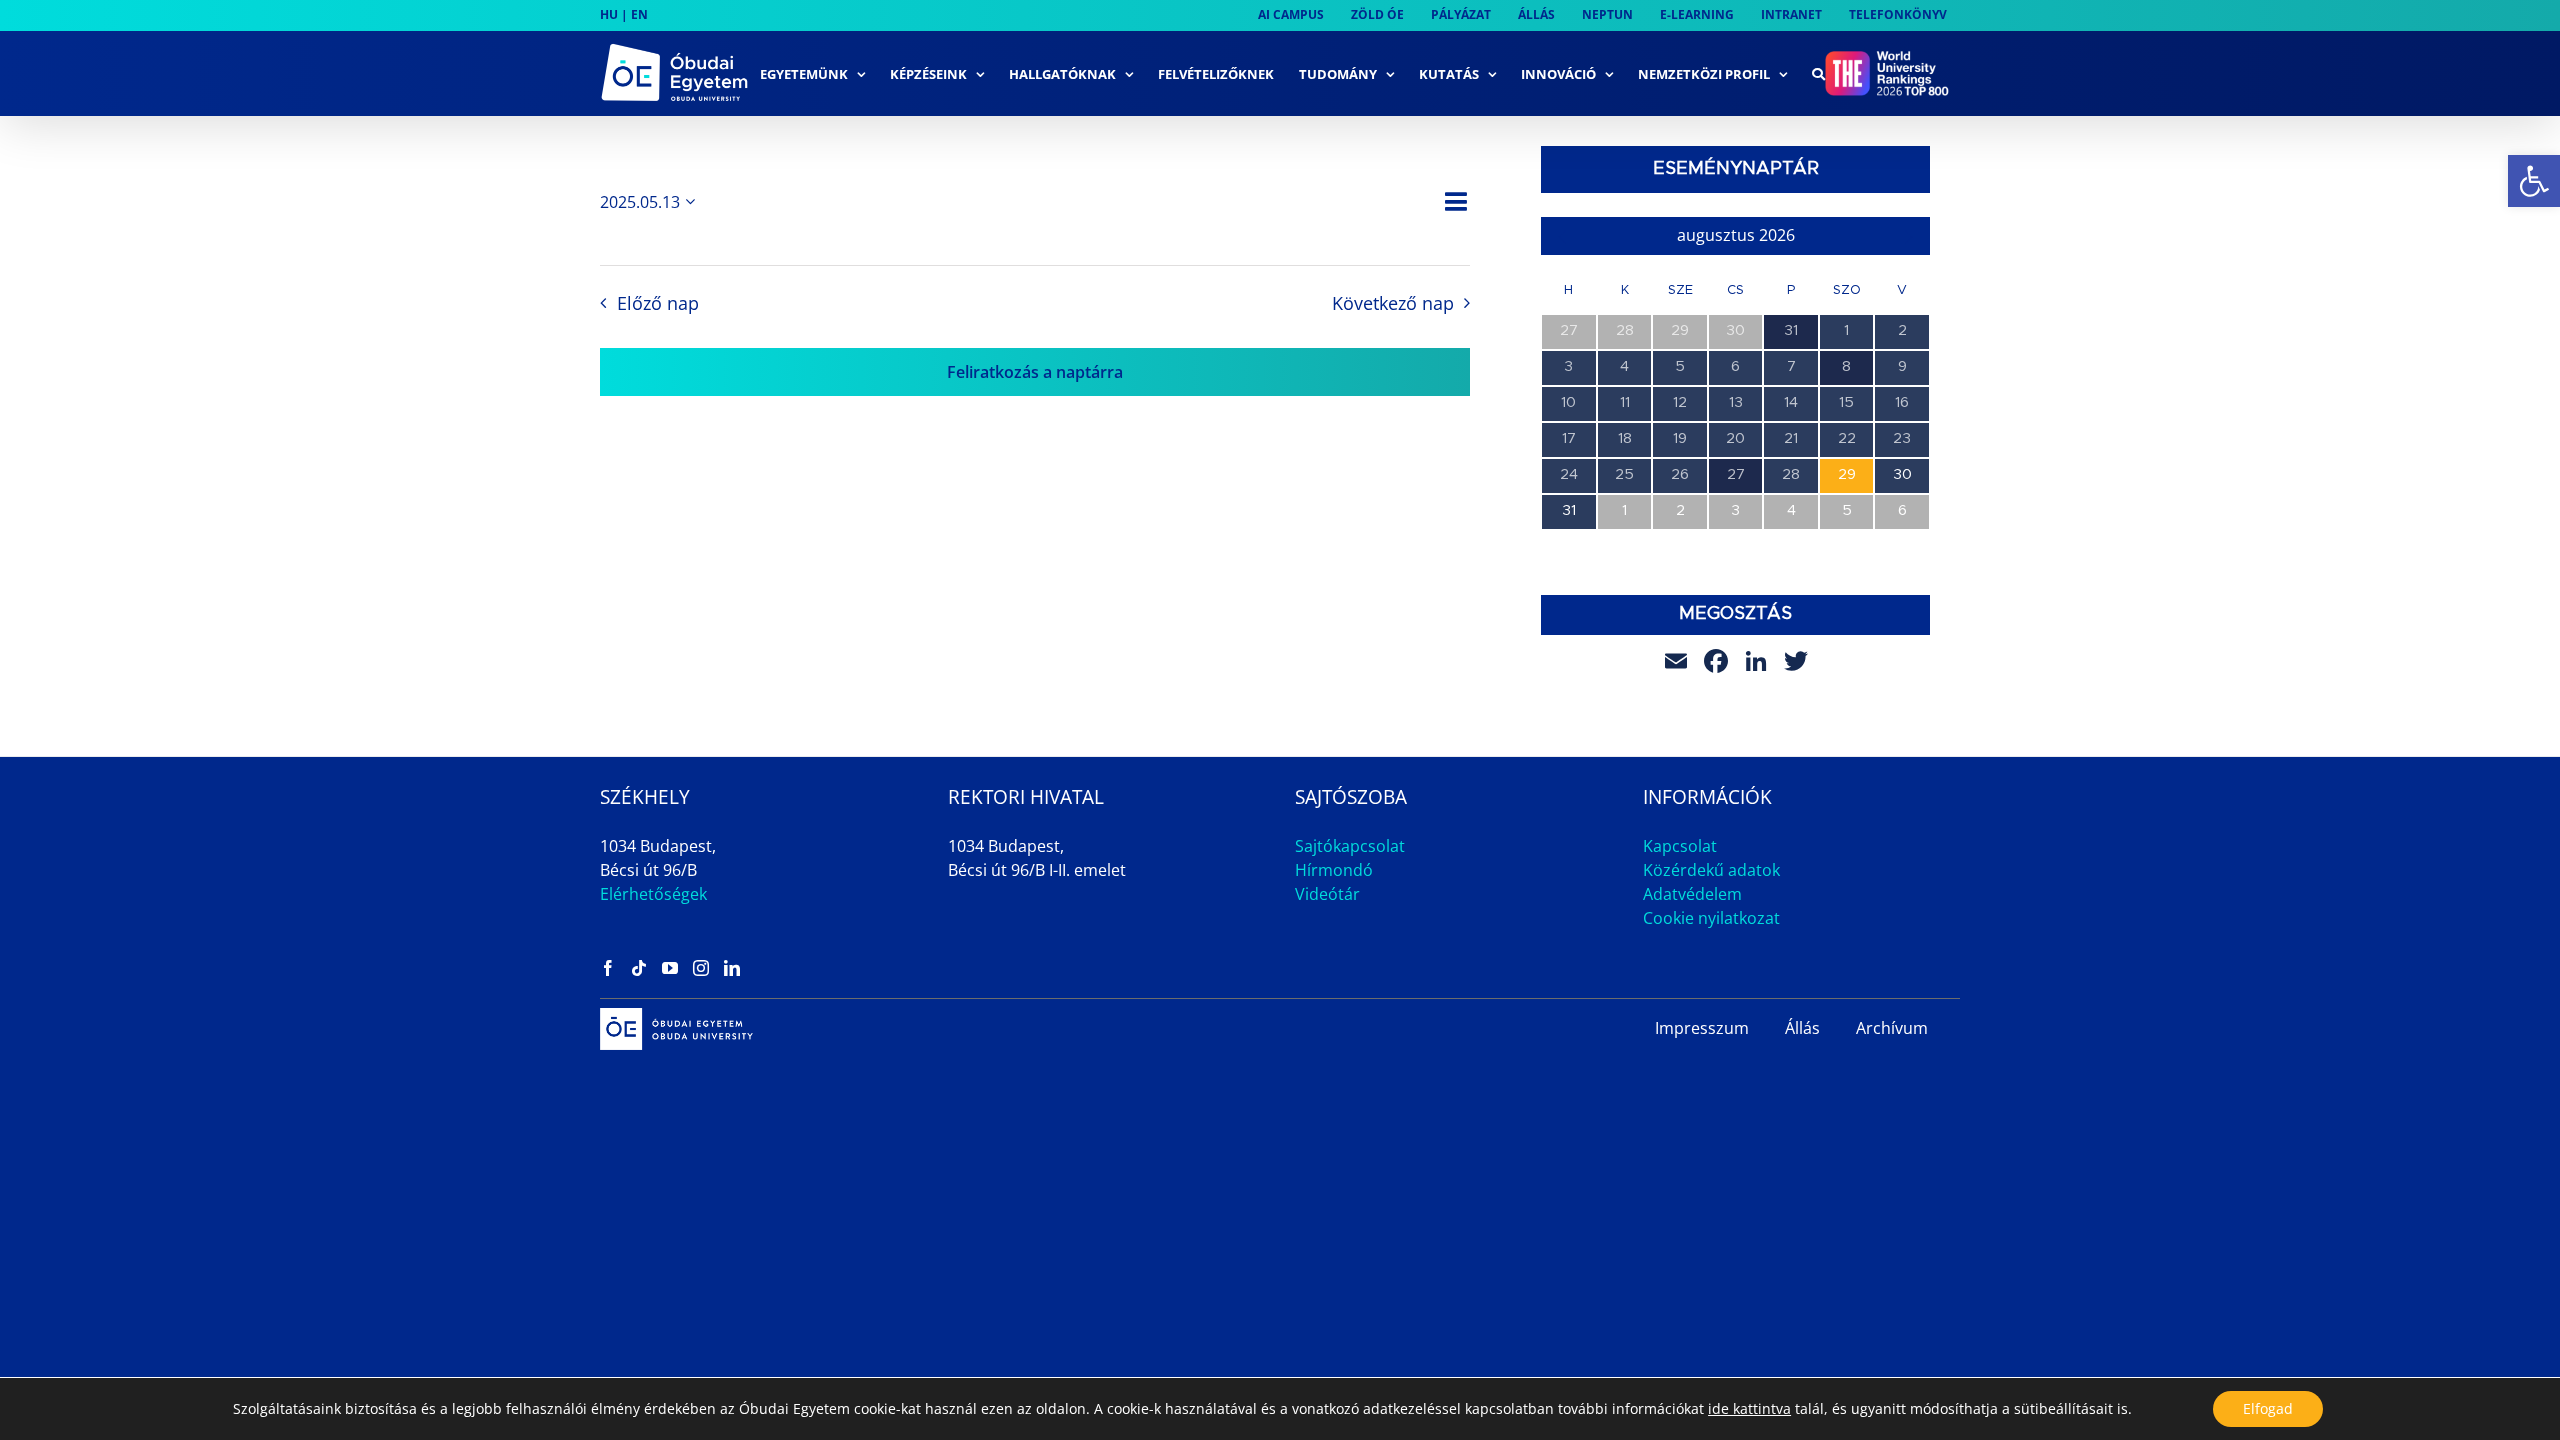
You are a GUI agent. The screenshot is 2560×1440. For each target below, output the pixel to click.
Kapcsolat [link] (1680, 846)
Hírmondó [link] (1334, 870)
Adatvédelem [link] (1692, 894)
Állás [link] (1802, 1028)
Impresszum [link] (1702, 1028)
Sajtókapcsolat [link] (1350, 846)
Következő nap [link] (1393, 303)
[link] (2534, 181)
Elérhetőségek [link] (653, 894)
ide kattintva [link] (1749, 1408)
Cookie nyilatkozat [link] (1711, 918)
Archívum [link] (1892, 1028)
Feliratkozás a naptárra (1035, 372)
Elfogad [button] (2268, 1408)
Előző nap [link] (657, 303)
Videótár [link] (1327, 894)
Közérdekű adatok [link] (1711, 870)
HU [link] (609, 14)
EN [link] (639, 14)
